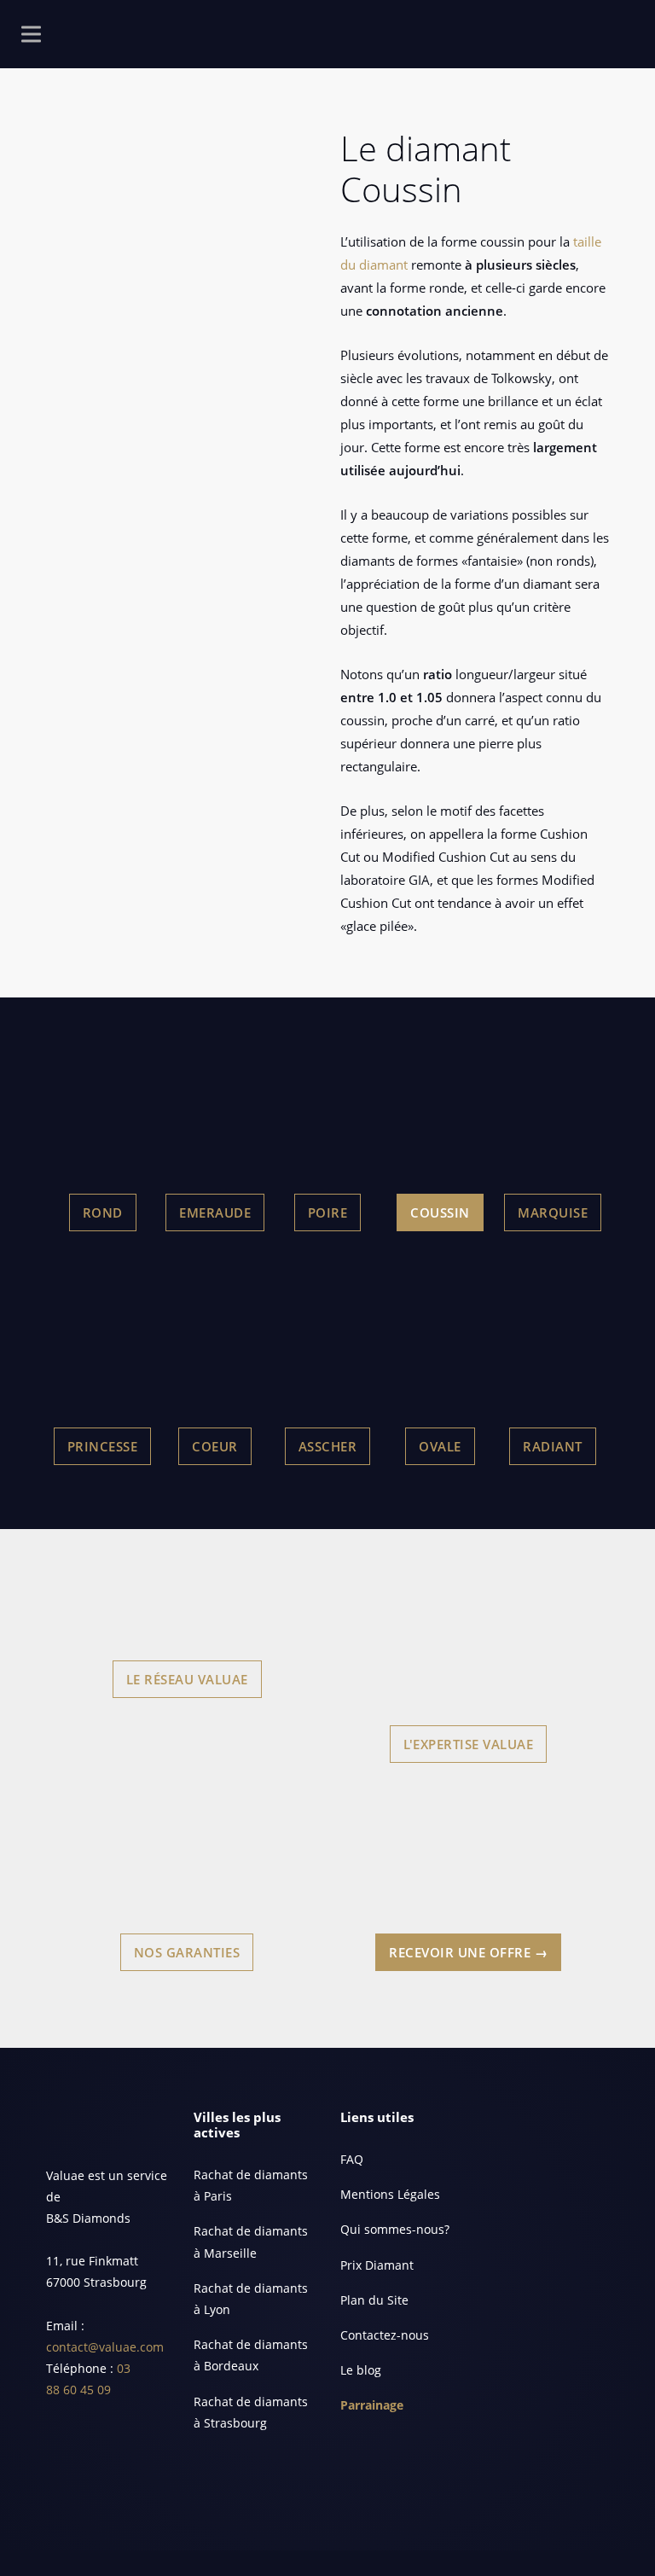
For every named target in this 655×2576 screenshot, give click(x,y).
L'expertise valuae (468, 1744)
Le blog (361, 2370)
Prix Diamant (377, 2265)
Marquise (553, 1212)
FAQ (352, 2159)
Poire (328, 1212)
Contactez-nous (385, 2335)
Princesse (103, 1446)
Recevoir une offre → (468, 1952)
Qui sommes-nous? (395, 2229)
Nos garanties (187, 1952)
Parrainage (372, 2405)
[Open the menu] (31, 38)
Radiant (553, 1446)
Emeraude (215, 1212)
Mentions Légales (390, 2194)
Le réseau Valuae (187, 1679)
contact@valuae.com (105, 2347)
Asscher (328, 1446)
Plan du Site (374, 2300)
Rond (103, 1212)
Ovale (440, 1446)
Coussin (440, 1212)
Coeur (215, 1446)
